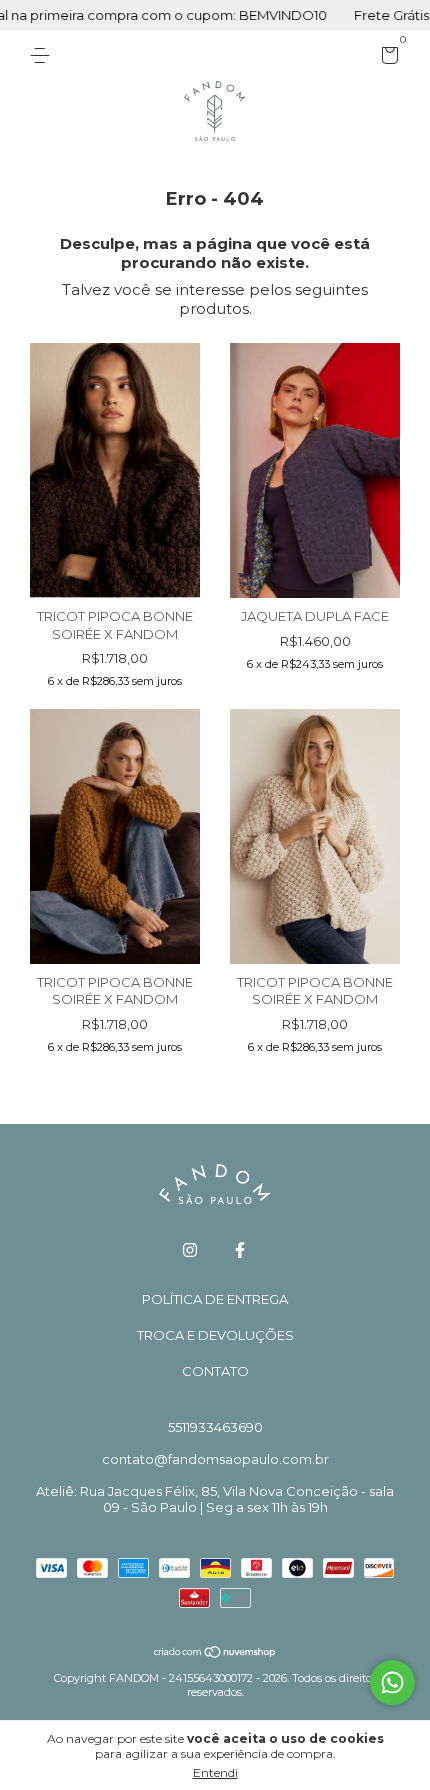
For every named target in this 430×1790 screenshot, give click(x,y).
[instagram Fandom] (190, 1250)
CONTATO (215, 1371)
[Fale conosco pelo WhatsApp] (392, 1682)
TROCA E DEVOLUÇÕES (215, 1335)
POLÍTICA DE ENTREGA (215, 1299)
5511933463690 (215, 1427)
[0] (386, 58)
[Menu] (43, 56)
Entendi (215, 1772)
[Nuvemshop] (215, 1653)
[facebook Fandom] (240, 1250)
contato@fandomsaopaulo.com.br (215, 1459)
